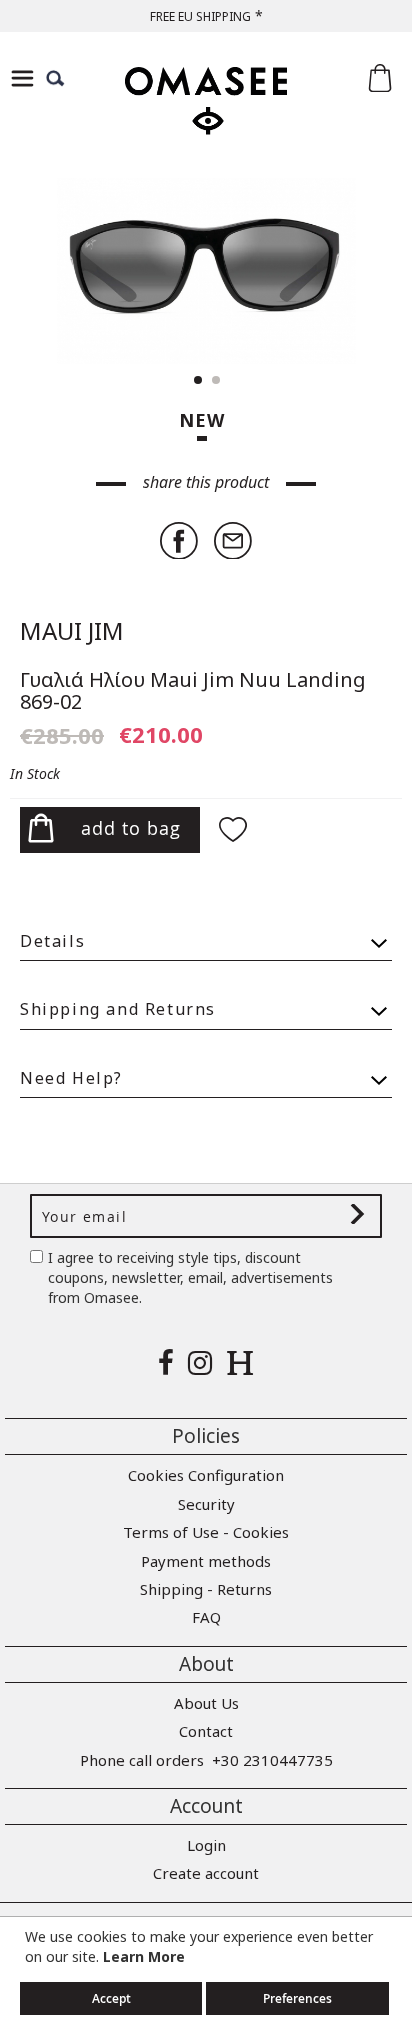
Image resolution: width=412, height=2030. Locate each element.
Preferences (297, 1998)
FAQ (206, 1617)
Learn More (144, 1956)
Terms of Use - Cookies (206, 1532)
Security (206, 1504)
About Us (206, 1703)
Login (206, 1845)
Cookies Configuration (206, 1475)
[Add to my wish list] (236, 832)
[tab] (206, 932)
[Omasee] (206, 118)
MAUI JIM (72, 630)
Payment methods (206, 1561)
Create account (206, 1873)
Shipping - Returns (206, 1589)
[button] (352, 271)
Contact (206, 1731)
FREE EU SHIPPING (200, 16)
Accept (111, 1998)
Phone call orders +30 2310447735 (206, 1760)
